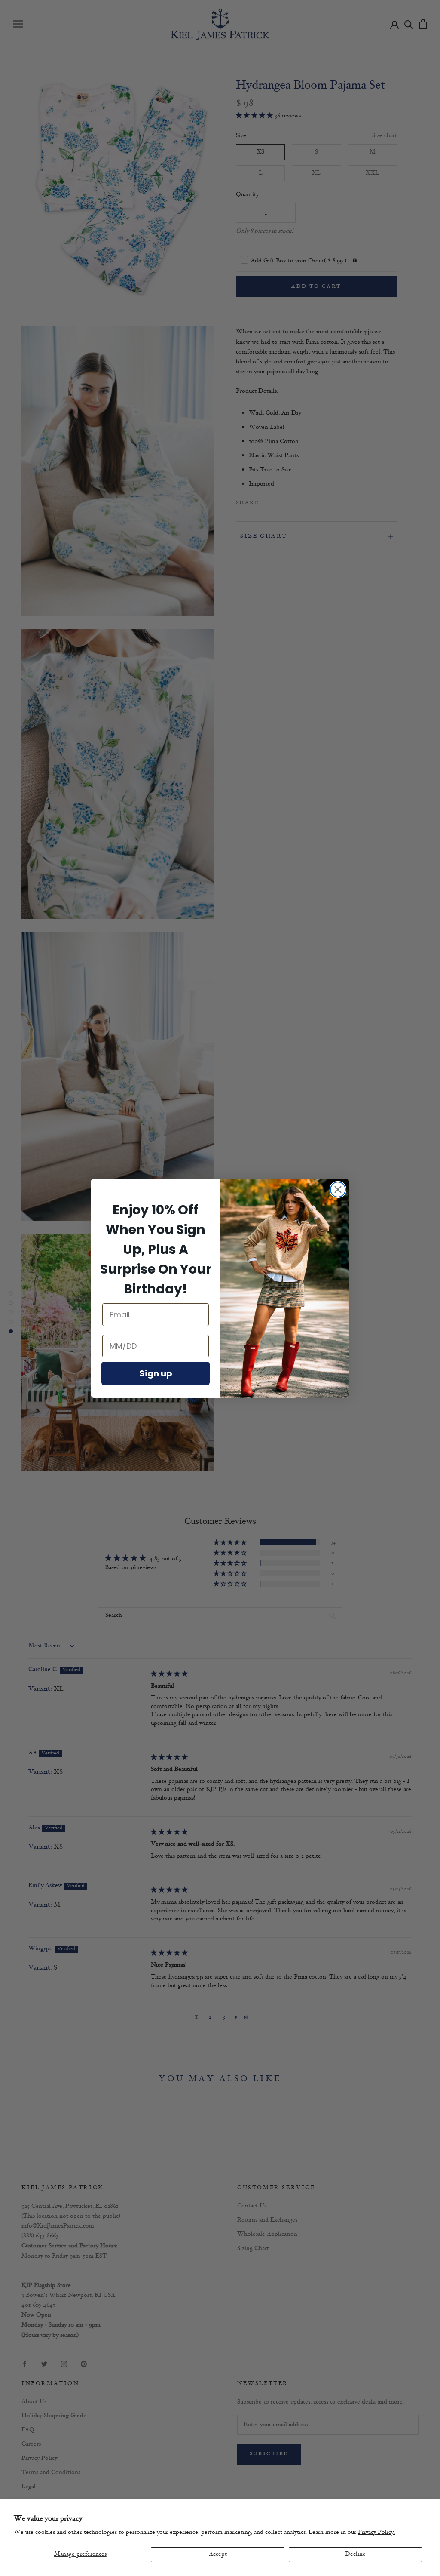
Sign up (156, 1373)
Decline (355, 2554)
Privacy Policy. (376, 2532)
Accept (218, 2554)
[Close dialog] (338, 1190)
